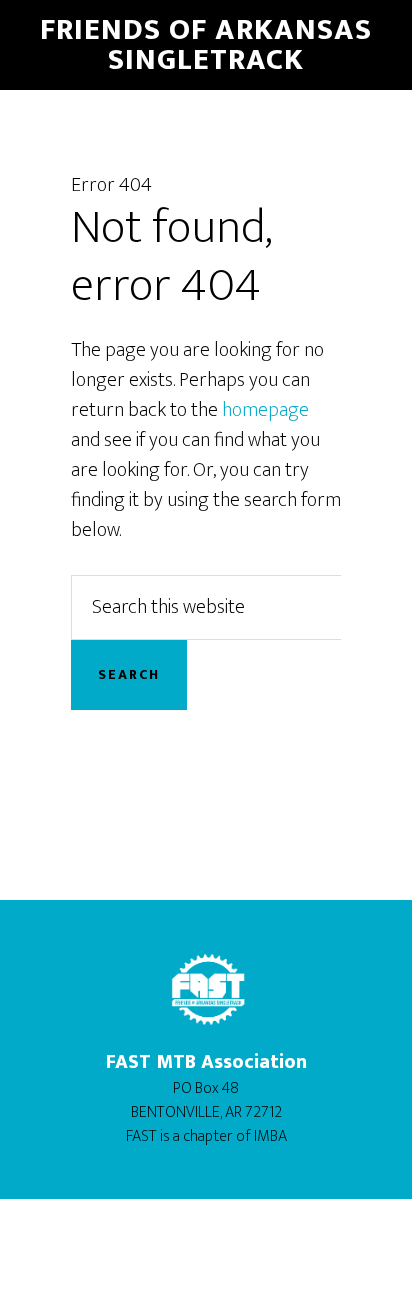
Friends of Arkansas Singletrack (206, 45)
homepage (265, 410)
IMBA (270, 1136)
